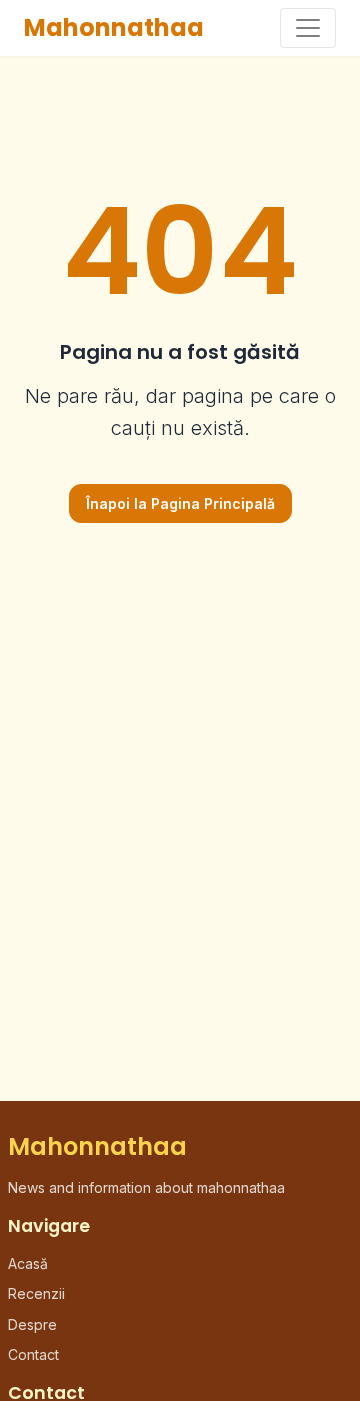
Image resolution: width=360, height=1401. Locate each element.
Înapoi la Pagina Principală (180, 503)
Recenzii (36, 1293)
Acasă (28, 1263)
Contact (33, 1354)
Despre (32, 1324)
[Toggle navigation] (308, 28)
